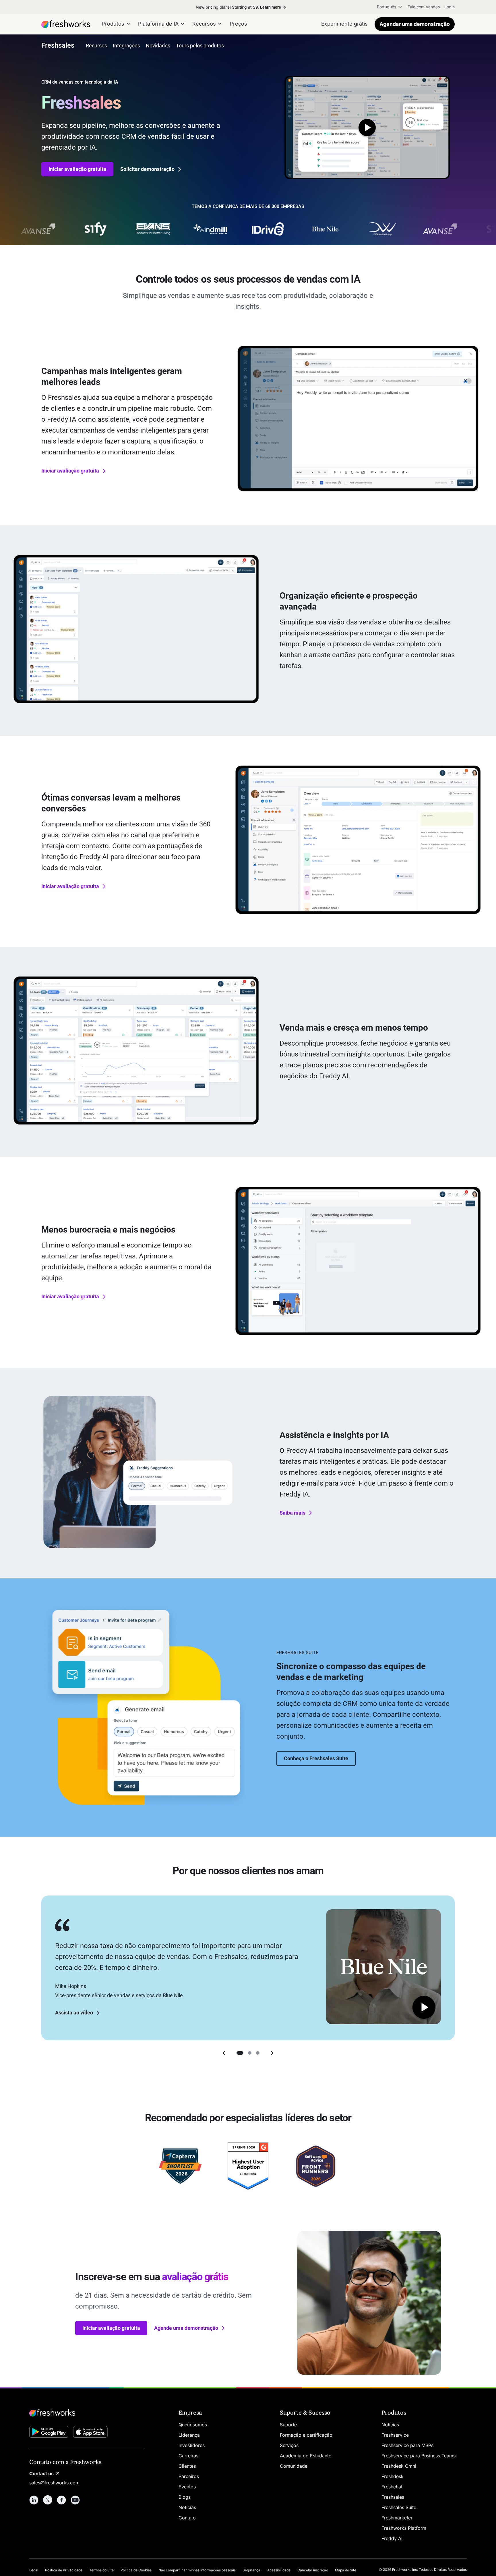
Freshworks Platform (404, 2528)
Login (449, 7)
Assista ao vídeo (74, 2013)
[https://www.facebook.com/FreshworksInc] (61, 2500)
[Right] (272, 2053)
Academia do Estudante (306, 2456)
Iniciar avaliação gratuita (77, 169)
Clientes (187, 2466)
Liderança (189, 2435)
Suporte (288, 2425)
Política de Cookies (136, 2570)
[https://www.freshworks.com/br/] (66, 24)
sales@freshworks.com (54, 2483)
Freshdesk (393, 2476)
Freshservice (395, 2435)
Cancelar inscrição (313, 2570)
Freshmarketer (397, 2518)
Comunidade (294, 2466)
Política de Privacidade (64, 2570)
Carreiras (188, 2456)
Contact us (41, 2473)
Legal (34, 2570)
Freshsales (393, 2497)
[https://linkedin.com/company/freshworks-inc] (34, 2500)
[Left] (224, 2053)
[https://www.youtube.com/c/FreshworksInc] (75, 2500)
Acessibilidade (279, 2570)
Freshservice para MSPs (407, 2445)
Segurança (251, 2570)
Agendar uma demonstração (415, 24)
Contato (187, 2518)
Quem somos (193, 2425)
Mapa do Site (346, 2570)
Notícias (187, 2507)
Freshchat (392, 2487)
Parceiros (189, 2476)
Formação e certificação (306, 2435)
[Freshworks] (87, 2413)
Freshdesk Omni (399, 2466)
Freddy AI (392, 2538)
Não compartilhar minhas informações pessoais (197, 2570)
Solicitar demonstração (147, 169)
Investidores (192, 2445)
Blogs (185, 2497)
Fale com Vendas (424, 7)
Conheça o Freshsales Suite (316, 1758)
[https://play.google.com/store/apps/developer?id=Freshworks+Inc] (49, 2433)
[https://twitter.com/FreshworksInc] (48, 2500)
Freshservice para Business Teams (418, 2456)
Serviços (289, 2445)
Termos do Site (101, 2570)
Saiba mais (292, 1513)
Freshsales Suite (399, 2507)
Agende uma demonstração (186, 2328)
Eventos (187, 2487)
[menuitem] (390, 7)
